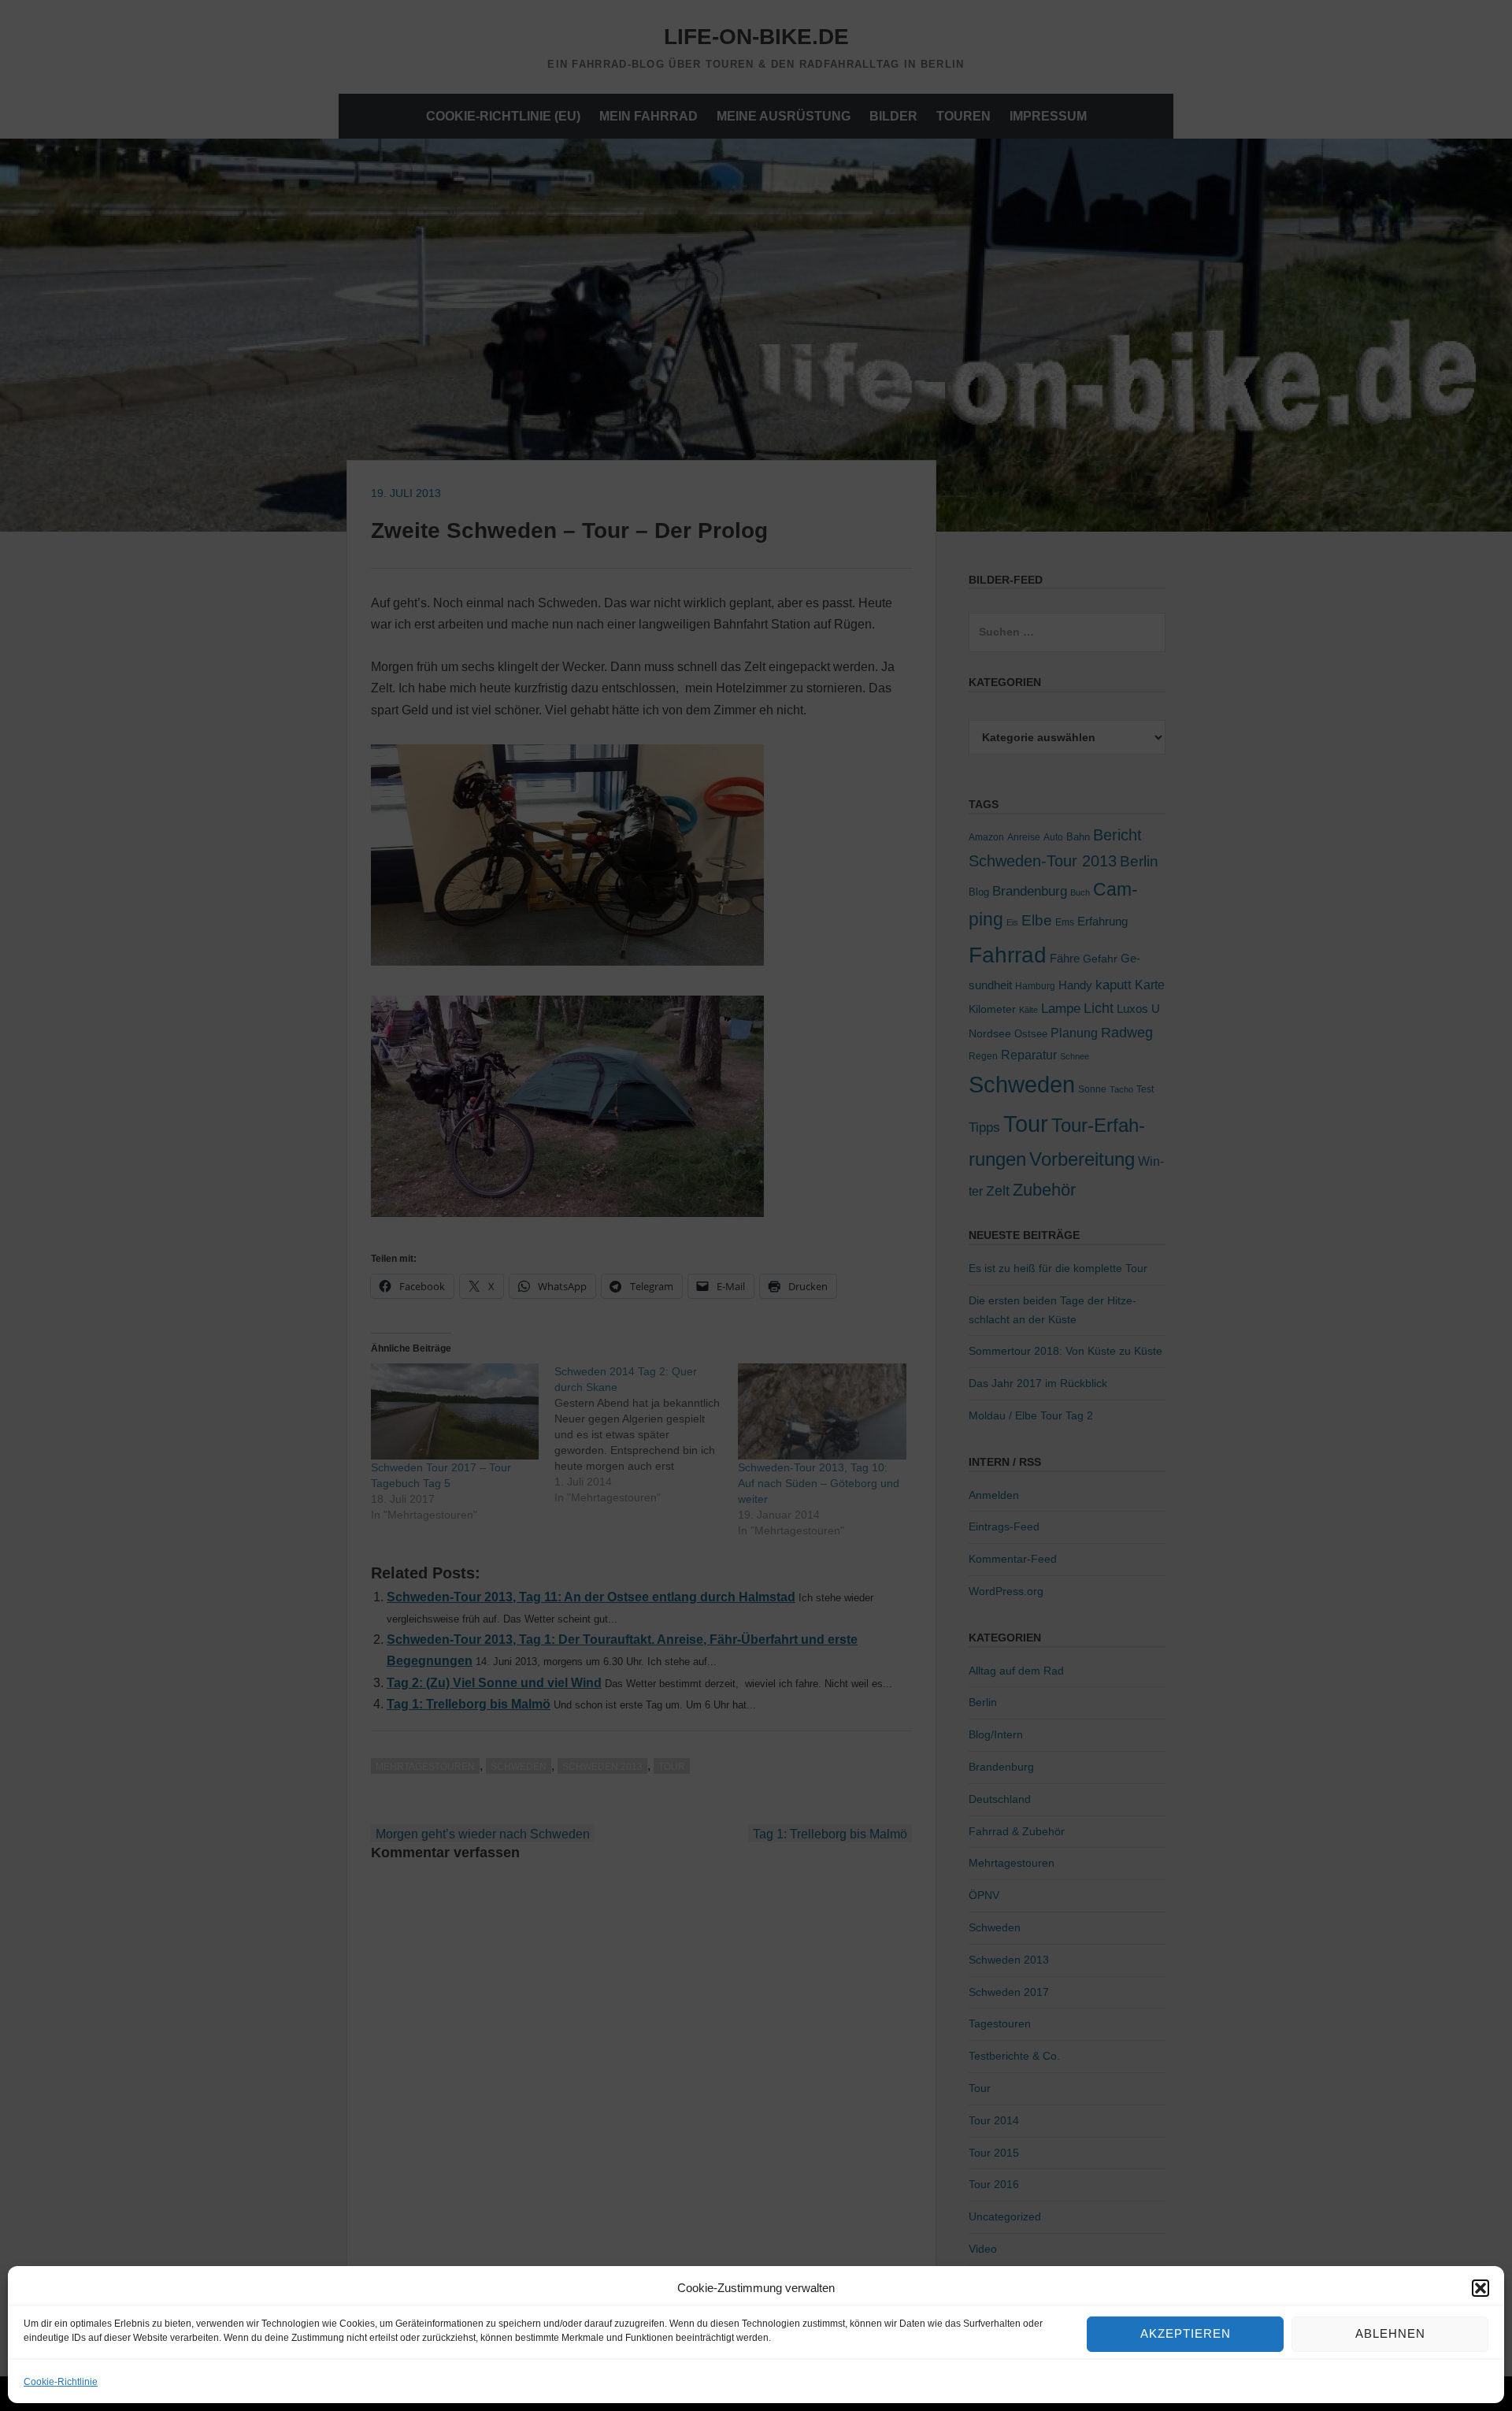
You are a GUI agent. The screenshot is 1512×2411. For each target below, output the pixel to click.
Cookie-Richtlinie (61, 2382)
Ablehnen (1390, 2333)
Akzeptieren (1186, 2333)
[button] (1480, 2288)
